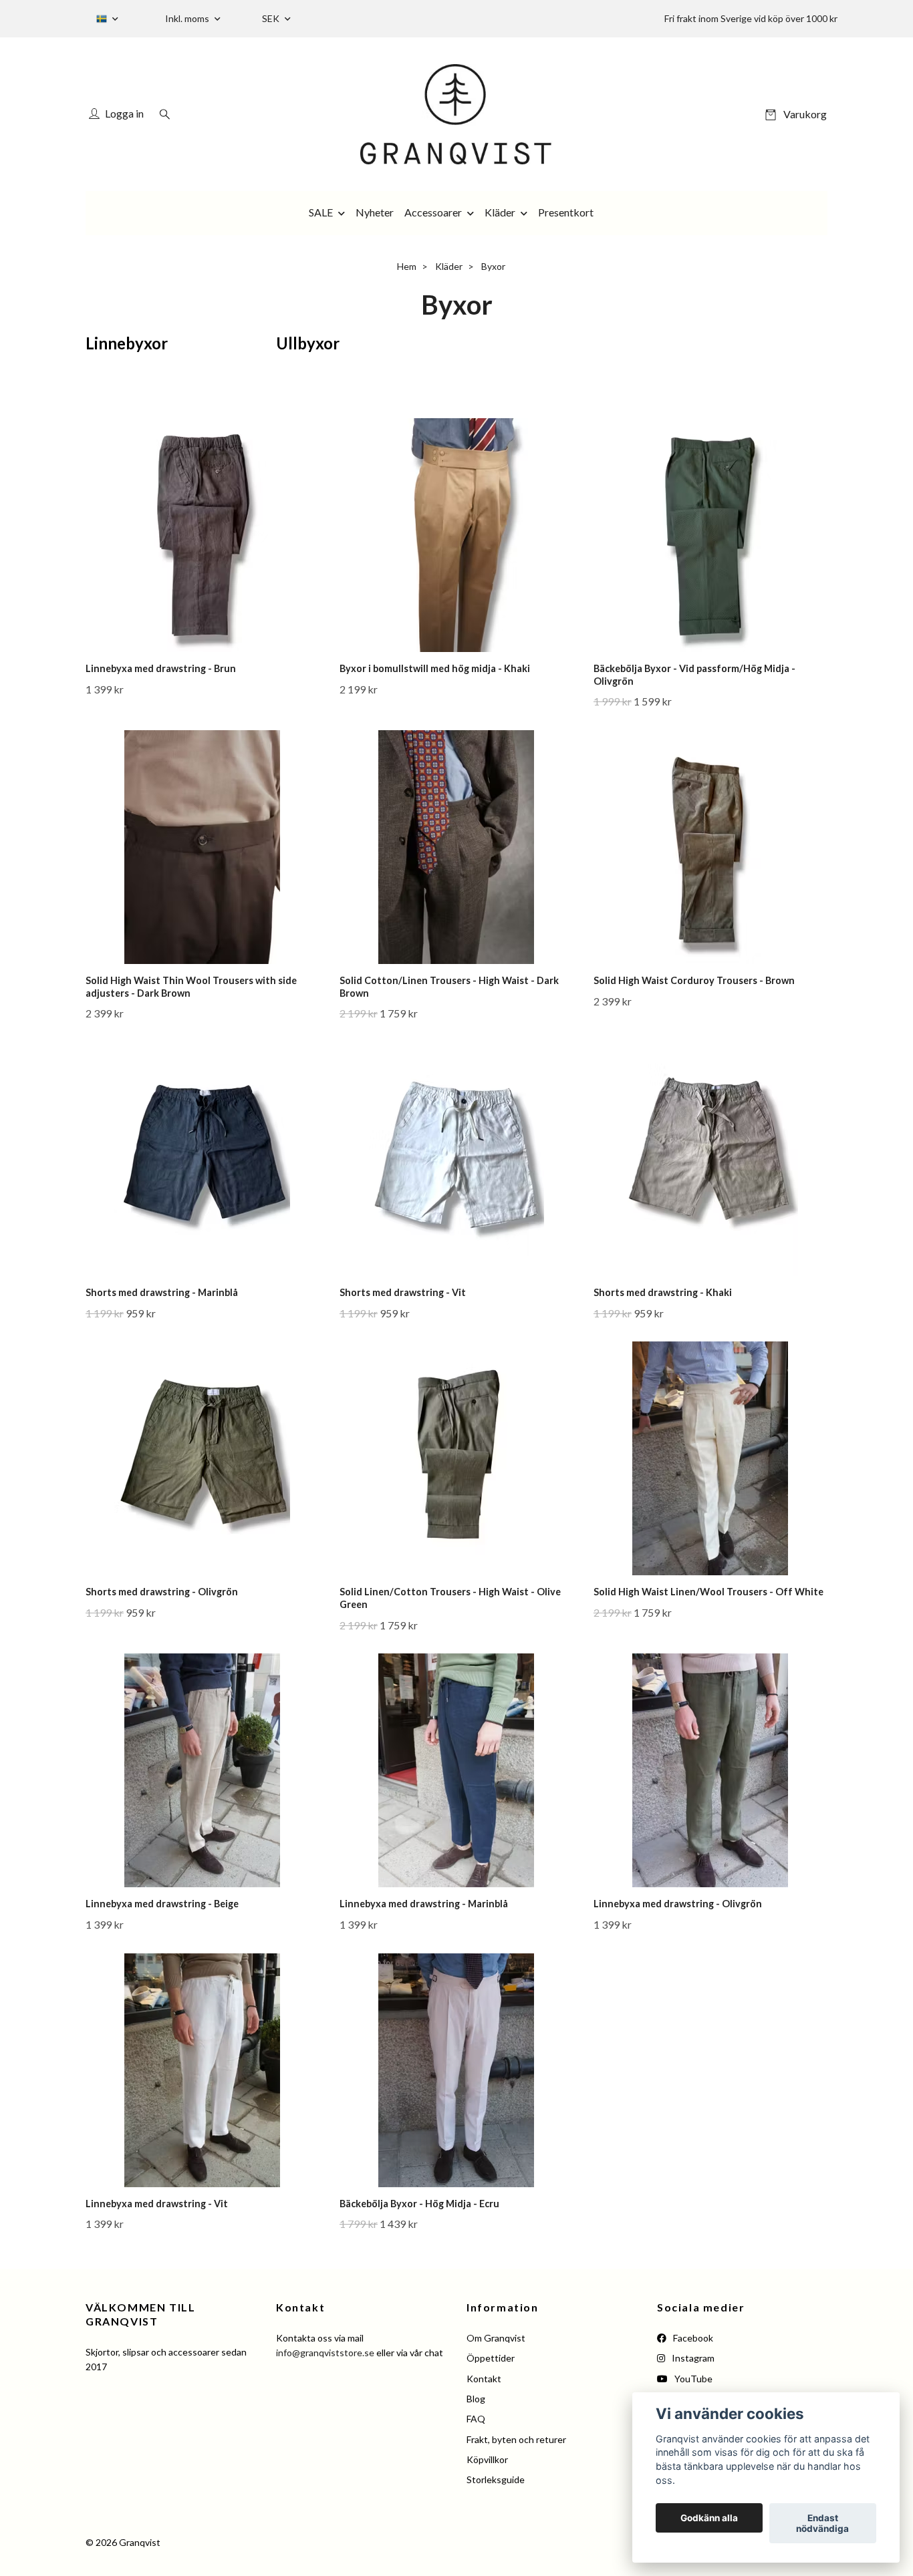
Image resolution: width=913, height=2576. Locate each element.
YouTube (692, 2379)
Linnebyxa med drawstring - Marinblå (424, 1904)
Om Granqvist (496, 2338)
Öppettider (491, 2358)
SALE (321, 212)
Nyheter (375, 212)
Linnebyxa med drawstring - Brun (161, 668)
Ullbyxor (308, 343)
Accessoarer (433, 212)
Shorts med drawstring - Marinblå (162, 1292)
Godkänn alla (709, 2518)
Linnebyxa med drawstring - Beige (162, 1904)
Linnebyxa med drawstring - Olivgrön (678, 1904)
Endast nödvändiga (822, 2523)
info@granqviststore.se (325, 2353)
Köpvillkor (487, 2459)
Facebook (692, 2338)
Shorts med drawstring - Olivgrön (162, 1592)
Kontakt (484, 2379)
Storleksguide (496, 2479)
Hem (407, 266)
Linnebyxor (127, 343)
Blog (476, 2399)
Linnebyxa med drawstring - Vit (157, 2204)
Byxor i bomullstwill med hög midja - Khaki (435, 668)
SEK (272, 18)
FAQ (476, 2419)
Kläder (500, 212)
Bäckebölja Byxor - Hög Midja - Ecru (419, 2204)
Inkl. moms (188, 18)
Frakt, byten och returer (516, 2439)
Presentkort (566, 212)
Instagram (692, 2358)
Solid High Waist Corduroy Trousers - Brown (694, 980)
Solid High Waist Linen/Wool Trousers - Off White (708, 1592)
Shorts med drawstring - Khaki (663, 1292)
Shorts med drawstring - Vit (403, 1292)
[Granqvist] (456, 114)
